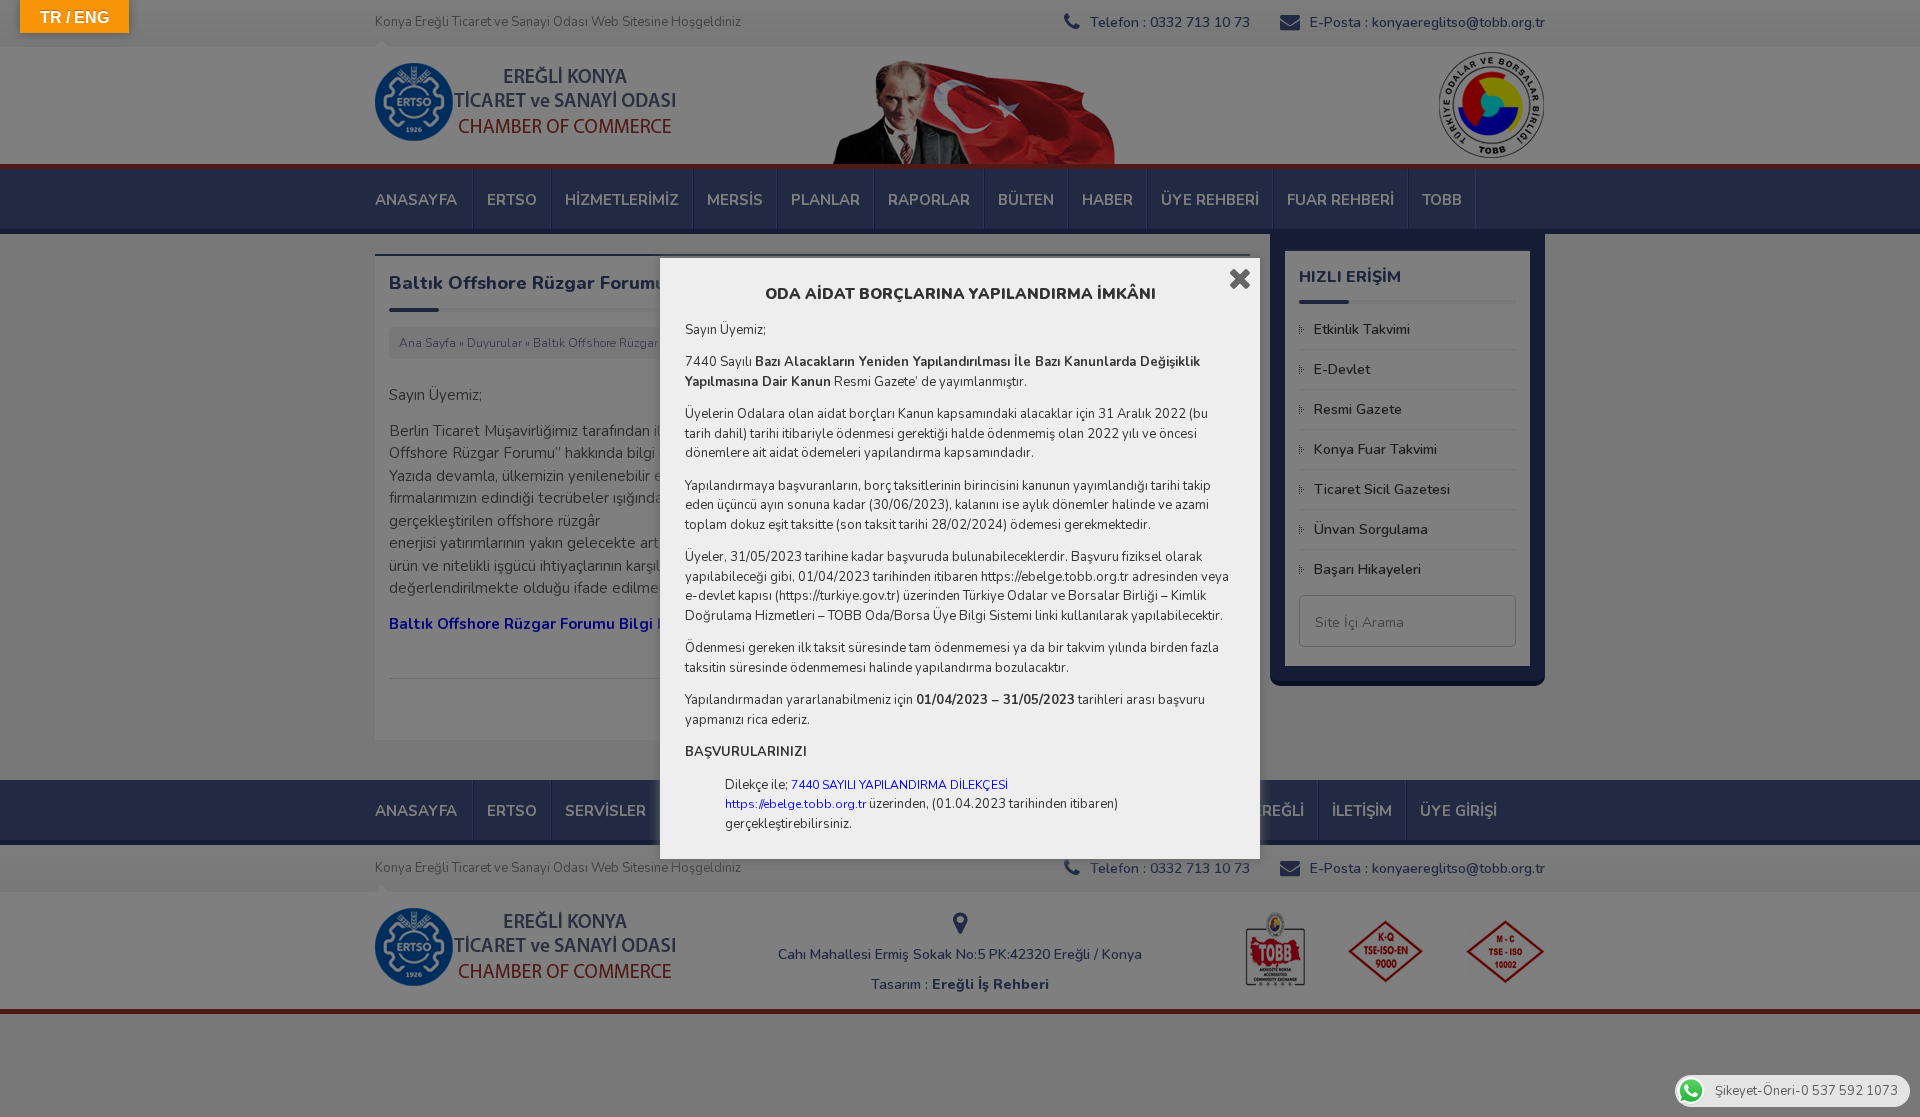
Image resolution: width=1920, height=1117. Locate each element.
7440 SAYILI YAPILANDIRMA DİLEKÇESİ (899, 785)
